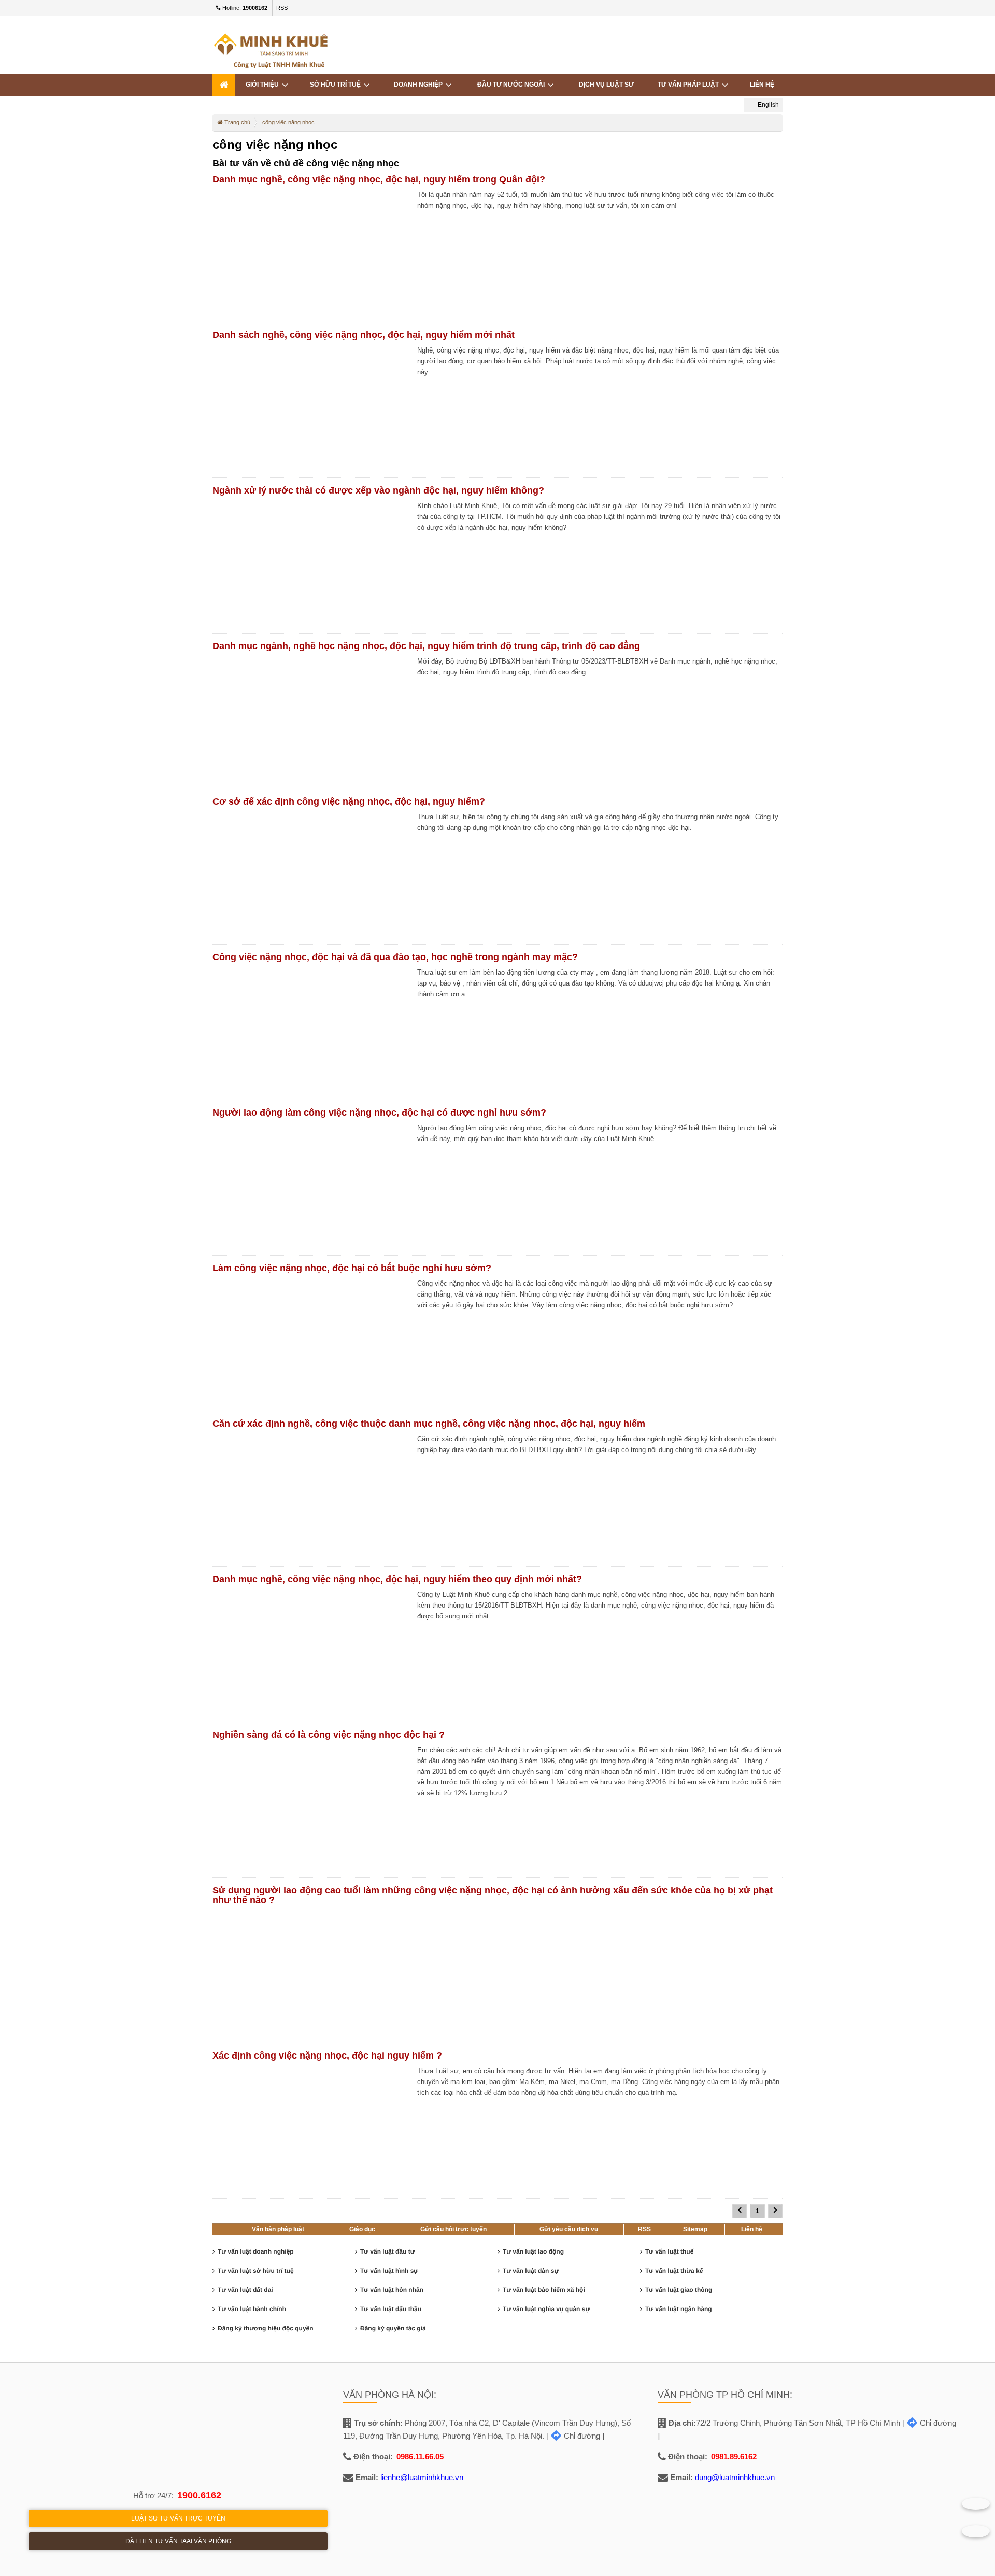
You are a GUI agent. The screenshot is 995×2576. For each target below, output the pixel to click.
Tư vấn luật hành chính (252, 2309)
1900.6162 (199, 2495)
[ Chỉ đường (573, 2436)
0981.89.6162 (734, 2457)
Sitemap (695, 2229)
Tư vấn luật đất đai (245, 2290)
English (767, 105)
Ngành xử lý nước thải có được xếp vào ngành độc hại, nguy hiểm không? (378, 490)
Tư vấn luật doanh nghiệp (256, 2251)
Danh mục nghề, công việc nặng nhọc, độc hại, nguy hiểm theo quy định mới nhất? (397, 1579)
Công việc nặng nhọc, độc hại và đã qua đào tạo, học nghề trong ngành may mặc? (395, 957)
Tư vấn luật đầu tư (387, 2251)
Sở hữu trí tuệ (337, 85)
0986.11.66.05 (420, 2457)
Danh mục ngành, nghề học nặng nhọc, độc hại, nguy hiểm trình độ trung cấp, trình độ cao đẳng (426, 646)
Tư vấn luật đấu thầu (391, 2309)
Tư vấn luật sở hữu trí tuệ (256, 2271)
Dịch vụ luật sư (606, 85)
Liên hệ (752, 2229)
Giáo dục (362, 2229)
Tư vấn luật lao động (533, 2251)
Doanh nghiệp (420, 85)
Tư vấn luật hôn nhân (392, 2290)
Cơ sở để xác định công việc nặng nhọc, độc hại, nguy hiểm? (349, 801)
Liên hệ (762, 85)
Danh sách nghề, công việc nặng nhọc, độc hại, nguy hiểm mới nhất (364, 335)
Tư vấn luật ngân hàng (679, 2309)
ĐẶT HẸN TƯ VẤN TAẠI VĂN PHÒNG (178, 2541)
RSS (282, 8)
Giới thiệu (264, 85)
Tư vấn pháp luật (690, 85)
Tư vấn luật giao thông (679, 2290)
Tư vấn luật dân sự (531, 2271)
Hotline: (244, 8)
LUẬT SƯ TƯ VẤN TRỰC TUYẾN (178, 2518)
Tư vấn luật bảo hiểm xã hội (544, 2290)
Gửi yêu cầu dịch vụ (569, 2229)
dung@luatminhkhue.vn (735, 2477)
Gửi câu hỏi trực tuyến (453, 2229)
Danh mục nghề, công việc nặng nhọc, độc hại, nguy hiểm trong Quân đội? (379, 179)
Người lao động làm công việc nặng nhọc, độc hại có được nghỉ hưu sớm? (379, 1113)
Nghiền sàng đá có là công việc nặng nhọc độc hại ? (329, 1735)
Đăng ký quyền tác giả (393, 2328)
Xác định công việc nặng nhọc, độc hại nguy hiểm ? (327, 2056)
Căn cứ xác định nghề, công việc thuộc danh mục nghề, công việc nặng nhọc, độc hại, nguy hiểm (429, 1424)
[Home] (224, 85)
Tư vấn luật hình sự (389, 2271)
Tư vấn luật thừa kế (674, 2271)
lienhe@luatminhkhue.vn (422, 2477)
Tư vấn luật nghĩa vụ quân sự (546, 2309)
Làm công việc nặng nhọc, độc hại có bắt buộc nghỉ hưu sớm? (352, 1268)
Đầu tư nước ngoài (513, 85)
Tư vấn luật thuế (669, 2251)
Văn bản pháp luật (278, 2229)
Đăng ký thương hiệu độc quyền (266, 2328)
